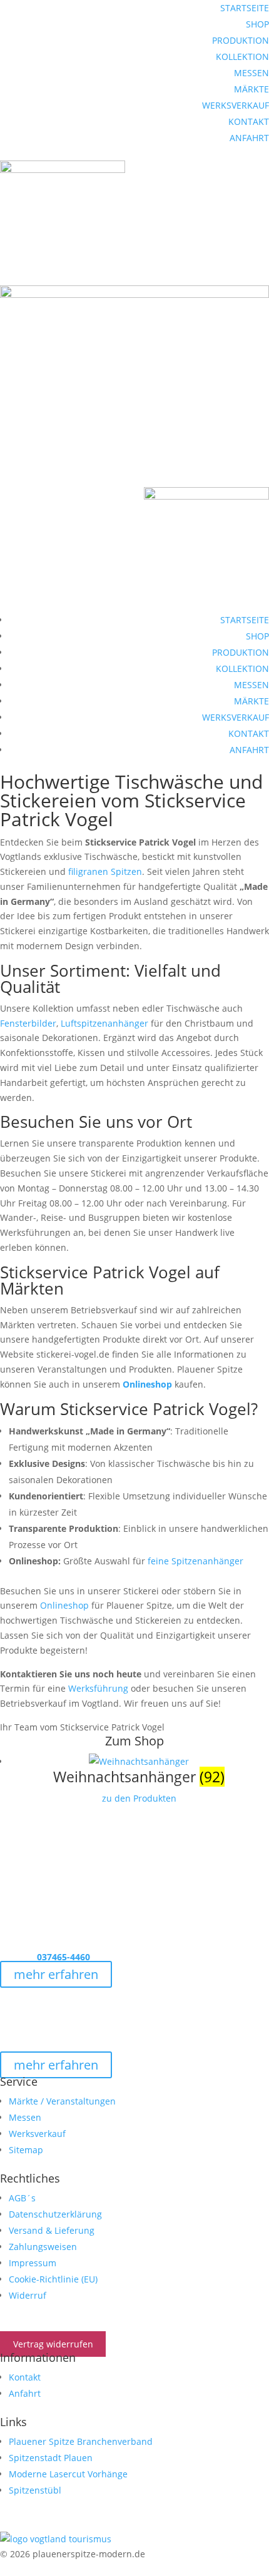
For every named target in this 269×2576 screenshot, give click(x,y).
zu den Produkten (139, 1798)
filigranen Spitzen (105, 871)
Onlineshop (147, 1384)
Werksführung (98, 1688)
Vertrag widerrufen (53, 2344)
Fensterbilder (28, 1023)
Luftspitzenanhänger (104, 1023)
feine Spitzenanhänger (194, 1561)
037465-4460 (62, 1957)
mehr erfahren (56, 1974)
